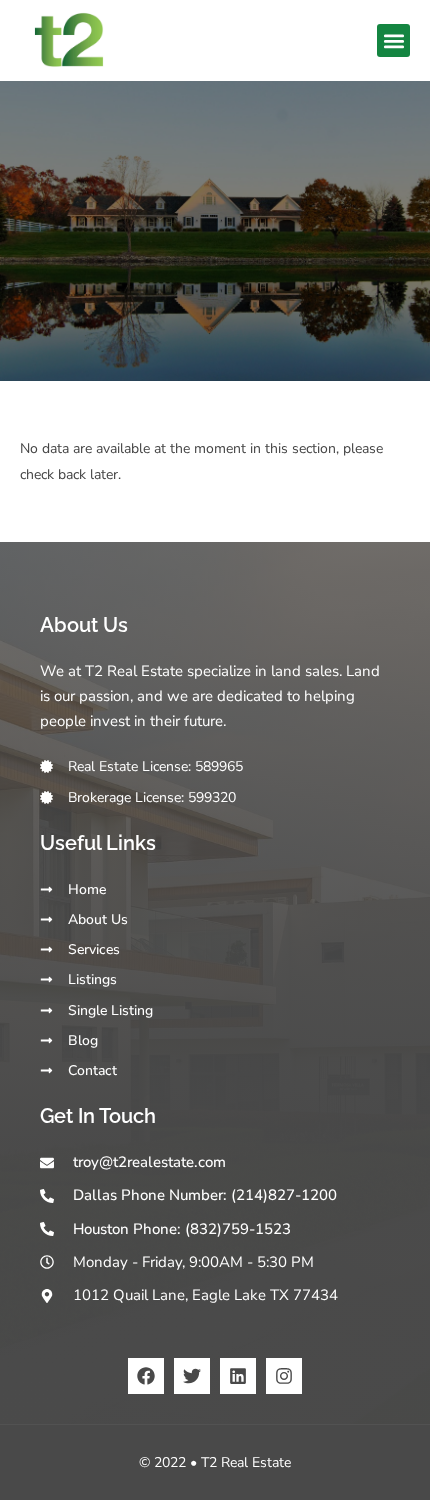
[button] (393, 40)
